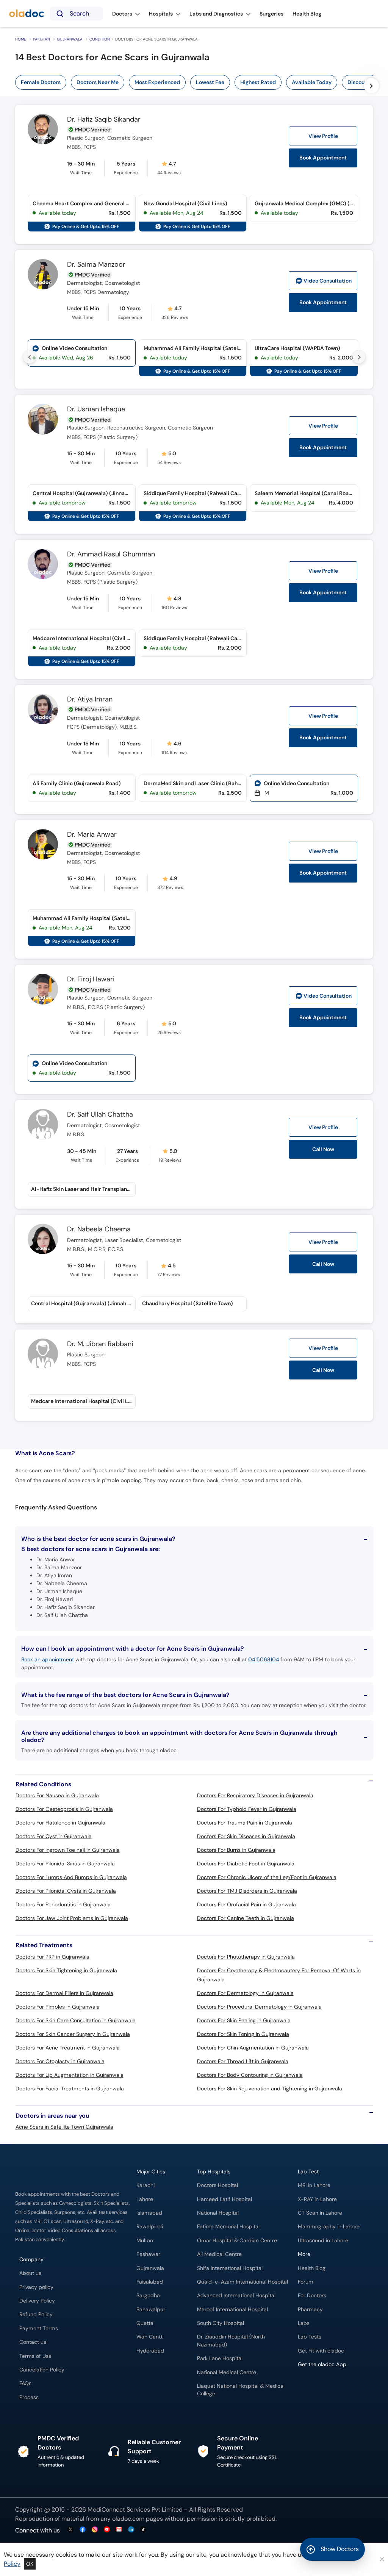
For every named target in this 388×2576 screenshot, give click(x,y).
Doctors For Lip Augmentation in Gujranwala (70, 2075)
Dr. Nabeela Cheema (99, 1229)
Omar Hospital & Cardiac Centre (237, 2241)
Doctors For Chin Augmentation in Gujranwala (253, 2048)
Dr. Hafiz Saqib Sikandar (104, 120)
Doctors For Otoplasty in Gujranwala (60, 2061)
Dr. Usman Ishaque (96, 409)
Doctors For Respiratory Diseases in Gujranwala (255, 1795)
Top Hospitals (214, 2172)
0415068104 (264, 1659)
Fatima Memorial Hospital (228, 2227)
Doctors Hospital (217, 2185)
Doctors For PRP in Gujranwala (52, 1957)
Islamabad (149, 2213)
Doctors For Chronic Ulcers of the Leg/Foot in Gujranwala (267, 1877)
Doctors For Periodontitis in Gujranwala (63, 1904)
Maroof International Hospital (232, 2310)
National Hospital (218, 2213)
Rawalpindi (150, 2227)
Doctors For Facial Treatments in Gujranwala (70, 2089)
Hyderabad (150, 2351)
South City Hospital (221, 2323)
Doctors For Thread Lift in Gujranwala (243, 2061)
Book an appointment (48, 1659)
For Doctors (312, 2296)
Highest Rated (258, 82)
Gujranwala (70, 39)
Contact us (33, 2342)
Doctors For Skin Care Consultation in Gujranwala (76, 2020)
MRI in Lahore (314, 2185)
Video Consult (328, 281)
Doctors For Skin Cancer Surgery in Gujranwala (73, 2034)
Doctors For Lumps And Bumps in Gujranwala (71, 1877)
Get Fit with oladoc (321, 2351)
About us (30, 2273)
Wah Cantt (149, 2337)
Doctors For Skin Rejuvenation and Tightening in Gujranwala (270, 2089)
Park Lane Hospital (220, 2358)
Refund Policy (36, 2314)
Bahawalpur (151, 2310)
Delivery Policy (37, 2301)
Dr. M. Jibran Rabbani (100, 1344)
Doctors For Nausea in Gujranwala (57, 1795)
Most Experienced (157, 82)
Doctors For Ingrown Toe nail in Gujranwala (68, 1850)
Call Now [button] (323, 1149)
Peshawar (148, 2254)
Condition (100, 39)
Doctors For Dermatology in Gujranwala (245, 1993)
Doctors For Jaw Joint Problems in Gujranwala (72, 1918)
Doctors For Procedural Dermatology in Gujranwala (259, 2007)
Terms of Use (35, 2356)
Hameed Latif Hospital (225, 2199)
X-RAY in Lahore (317, 2199)
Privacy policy (36, 2287)
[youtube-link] (107, 2530)
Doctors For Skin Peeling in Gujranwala (244, 2020)
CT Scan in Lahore (320, 2213)
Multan (145, 2241)
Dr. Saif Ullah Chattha (100, 1115)
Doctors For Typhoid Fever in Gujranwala (247, 1809)
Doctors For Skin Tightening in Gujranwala (66, 1970)
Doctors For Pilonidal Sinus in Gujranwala (65, 1864)
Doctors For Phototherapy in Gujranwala (246, 1957)
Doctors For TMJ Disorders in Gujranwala (247, 1891)
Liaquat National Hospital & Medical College (241, 2390)
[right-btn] (371, 86)
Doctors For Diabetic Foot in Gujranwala (246, 1864)
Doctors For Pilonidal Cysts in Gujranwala (66, 1891)
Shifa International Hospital (230, 2268)
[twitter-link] (70, 2530)
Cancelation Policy (42, 2370)
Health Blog (312, 2268)
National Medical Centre (227, 2372)
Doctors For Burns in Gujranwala (236, 1850)
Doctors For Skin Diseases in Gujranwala (246, 1836)
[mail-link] (119, 2530)
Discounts (360, 82)
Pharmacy (310, 2310)
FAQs (25, 2383)
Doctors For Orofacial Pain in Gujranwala (246, 1904)
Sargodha (148, 2296)
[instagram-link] (95, 2530)
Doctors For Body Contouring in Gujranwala (250, 2075)
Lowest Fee (210, 82)
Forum (306, 2282)
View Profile (323, 136)
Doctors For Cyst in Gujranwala (54, 1836)
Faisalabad (150, 2282)
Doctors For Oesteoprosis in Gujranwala (64, 1809)
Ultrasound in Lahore (323, 2241)
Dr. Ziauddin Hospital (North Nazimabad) (231, 2341)
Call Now (323, 1264)
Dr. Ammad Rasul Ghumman (111, 555)
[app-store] (332, 2387)
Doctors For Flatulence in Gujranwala (60, 1823)
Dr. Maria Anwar (92, 835)
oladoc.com (128, 2519)
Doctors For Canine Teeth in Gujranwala (246, 1918)
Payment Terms (39, 2328)
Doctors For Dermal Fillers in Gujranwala (64, 1993)
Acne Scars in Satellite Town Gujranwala (64, 2127)
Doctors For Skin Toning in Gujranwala (243, 2034)
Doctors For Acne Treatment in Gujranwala (68, 2048)
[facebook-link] (83, 2530)
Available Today (312, 82)
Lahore (145, 2199)
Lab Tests (310, 2337)
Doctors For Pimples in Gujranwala (58, 2007)
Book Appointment (323, 158)
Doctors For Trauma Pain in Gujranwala (245, 1823)
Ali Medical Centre (219, 2254)
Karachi (145, 2185)
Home (21, 39)
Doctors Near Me (98, 82)
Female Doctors (41, 82)
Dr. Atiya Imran (90, 700)
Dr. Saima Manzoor (96, 265)
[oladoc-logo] (27, 14)
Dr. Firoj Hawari (91, 979)
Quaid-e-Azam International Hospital (242, 2282)
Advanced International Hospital (236, 2296)
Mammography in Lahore (329, 2227)
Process (29, 2397)
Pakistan (41, 39)
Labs (304, 2323)
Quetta (145, 2323)
